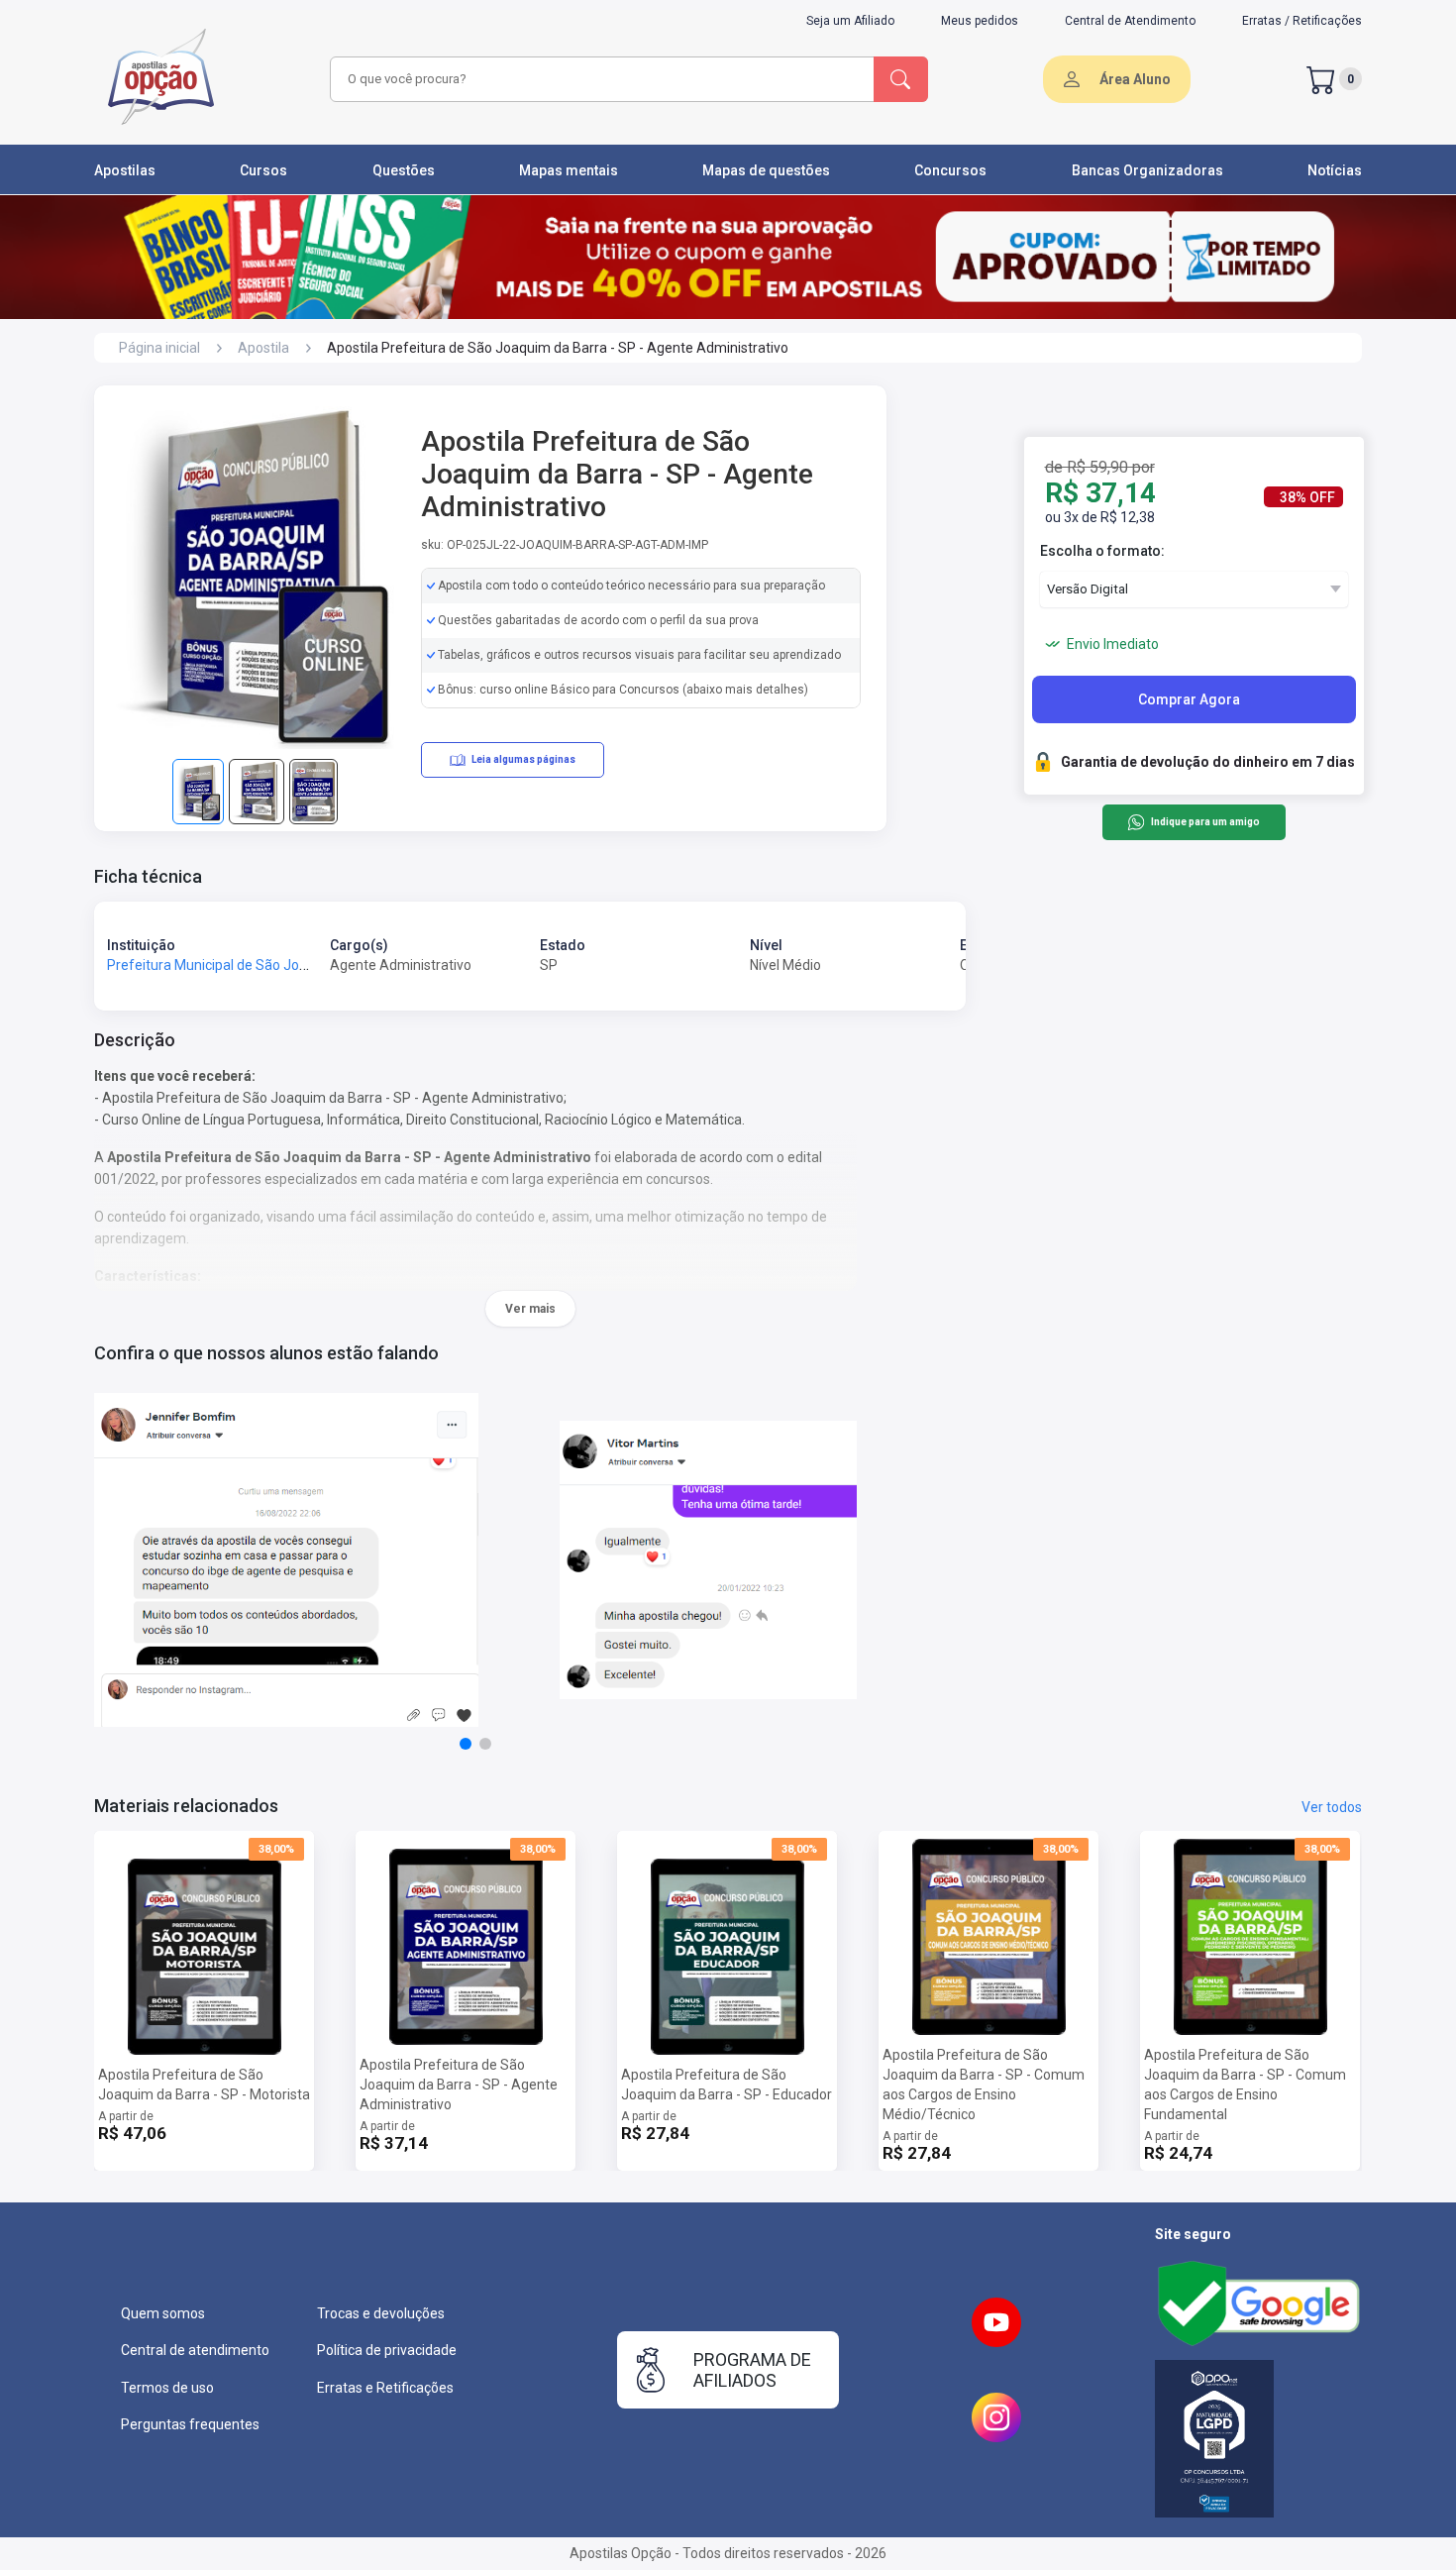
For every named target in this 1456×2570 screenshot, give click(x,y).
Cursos (263, 170)
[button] (466, 1744)
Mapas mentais (569, 170)
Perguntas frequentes (190, 2424)
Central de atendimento (195, 2350)
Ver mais (530, 1309)
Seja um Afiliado (850, 21)
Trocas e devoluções (381, 2313)
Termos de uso (167, 2388)
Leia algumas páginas (523, 759)
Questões (404, 170)
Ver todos (1332, 1807)
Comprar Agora (1189, 699)
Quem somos (163, 2313)
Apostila (263, 348)
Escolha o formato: (1102, 551)
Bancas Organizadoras (1147, 170)
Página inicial (159, 348)
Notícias (1335, 170)
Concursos (950, 170)
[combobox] (599, 79)
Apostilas (125, 170)
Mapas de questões (766, 170)
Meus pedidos (980, 21)
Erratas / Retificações (1302, 21)
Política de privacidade (387, 2350)
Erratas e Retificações (385, 2388)
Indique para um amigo (1205, 823)
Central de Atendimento (1130, 21)
